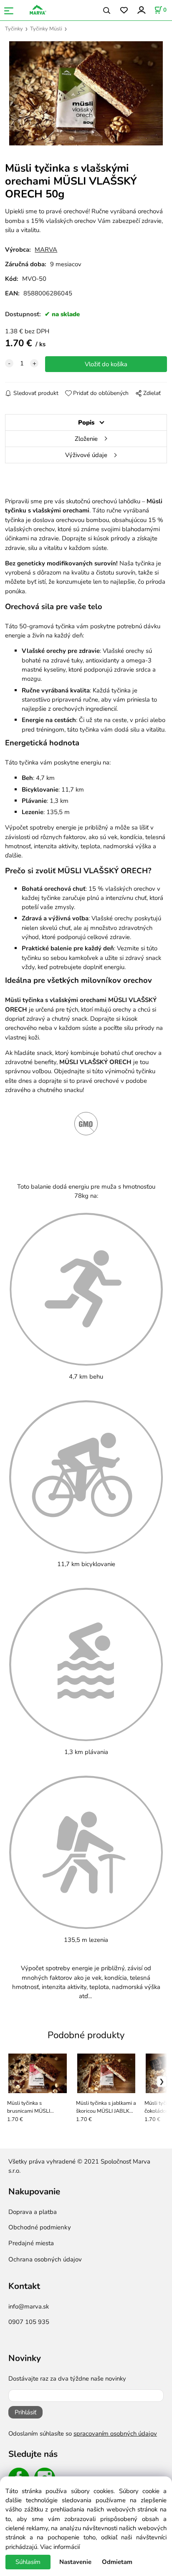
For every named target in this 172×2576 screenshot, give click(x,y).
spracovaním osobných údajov (115, 2434)
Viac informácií (60, 2547)
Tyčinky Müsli (46, 29)
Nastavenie (75, 2562)
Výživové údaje (86, 455)
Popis (86, 422)
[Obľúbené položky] (124, 11)
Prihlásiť (25, 2412)
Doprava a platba (33, 2212)
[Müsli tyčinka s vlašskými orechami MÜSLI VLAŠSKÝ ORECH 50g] (86, 93)
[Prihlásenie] (141, 10)
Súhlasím (28, 2562)
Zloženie (86, 439)
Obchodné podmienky (40, 2227)
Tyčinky (14, 29)
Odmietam (117, 2562)
